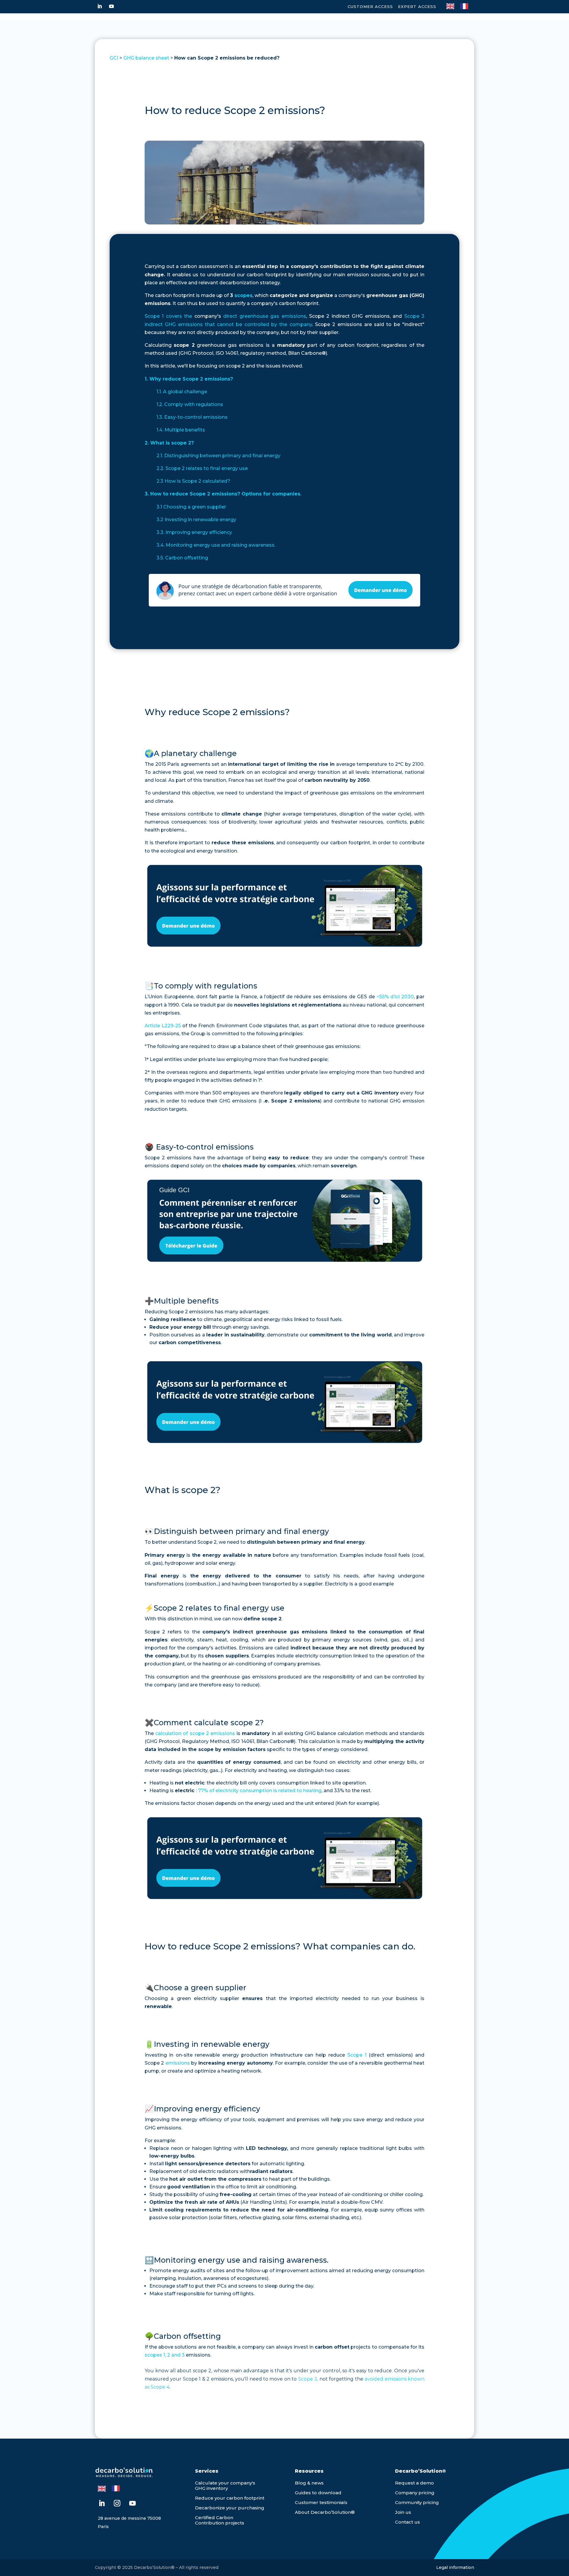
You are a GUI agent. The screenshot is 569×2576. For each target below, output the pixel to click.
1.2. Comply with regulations (190, 404)
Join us (403, 2512)
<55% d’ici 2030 (395, 997)
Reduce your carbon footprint (230, 2498)
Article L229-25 (163, 1026)
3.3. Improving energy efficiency (194, 532)
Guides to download (318, 2493)
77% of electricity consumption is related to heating (260, 1791)
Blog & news (309, 2483)
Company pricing (415, 2493)
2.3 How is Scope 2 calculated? (193, 481)
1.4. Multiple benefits (181, 430)
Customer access (370, 7)
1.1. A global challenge (182, 392)
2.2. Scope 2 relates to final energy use (202, 468)
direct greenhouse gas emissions (264, 316)
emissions (178, 2063)
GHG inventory (211, 2488)
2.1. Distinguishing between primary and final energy (218, 456)
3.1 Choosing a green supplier (191, 507)
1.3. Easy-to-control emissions (192, 417)
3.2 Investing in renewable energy (196, 520)
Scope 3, (308, 2379)
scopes (243, 295)
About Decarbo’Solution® (325, 2512)
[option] (466, 6)
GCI (114, 58)
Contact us (407, 2522)
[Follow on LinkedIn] (100, 6)
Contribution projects (220, 2523)
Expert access (417, 7)
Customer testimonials (321, 2502)
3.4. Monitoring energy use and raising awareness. (216, 545)
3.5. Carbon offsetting (182, 558)
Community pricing (417, 2502)
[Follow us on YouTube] (111, 6)
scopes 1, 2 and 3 (165, 2355)
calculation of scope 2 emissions (195, 1733)
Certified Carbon (214, 2518)
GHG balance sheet (146, 58)
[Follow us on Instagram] (117, 2503)
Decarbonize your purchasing (230, 2508)
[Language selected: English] (460, 6)
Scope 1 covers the (168, 316)
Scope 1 (357, 2055)
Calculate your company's (225, 2483)
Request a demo (414, 2483)
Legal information (455, 2567)
